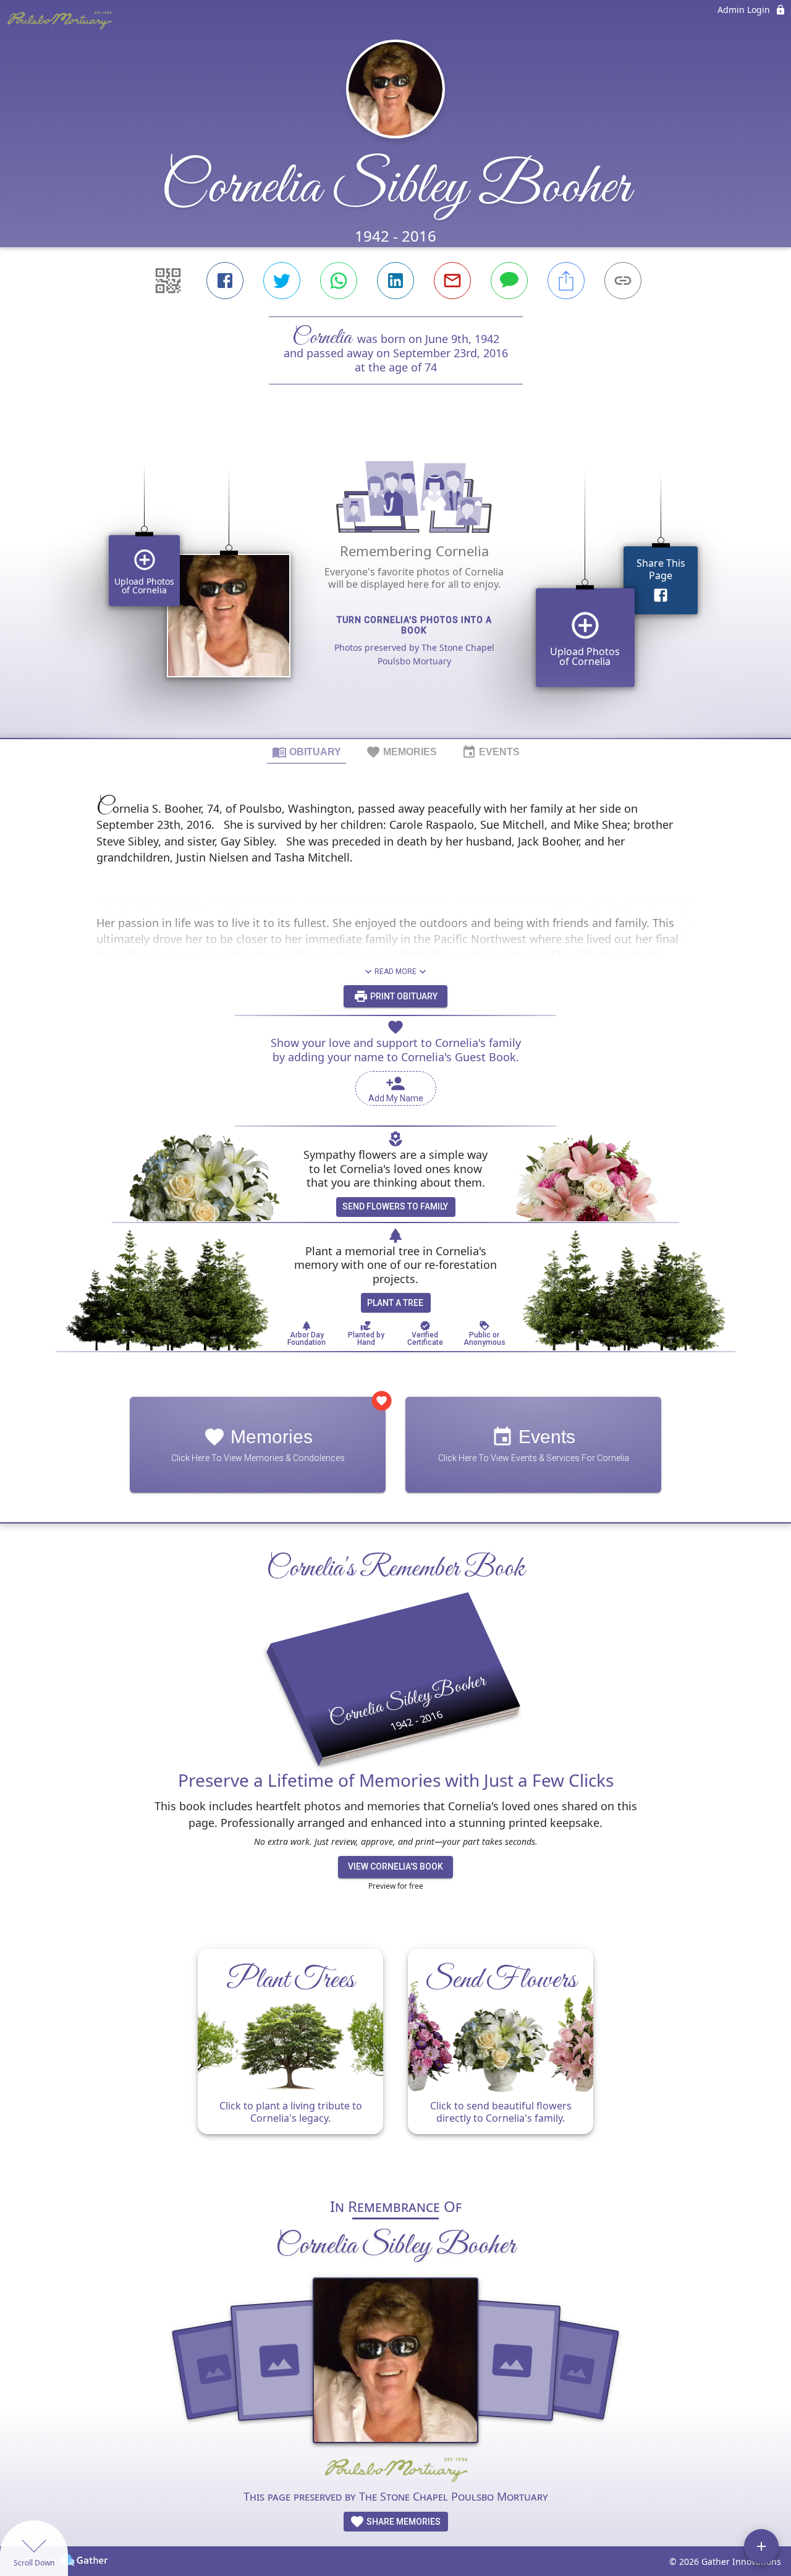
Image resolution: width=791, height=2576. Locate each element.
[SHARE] (566, 281)
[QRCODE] (168, 281)
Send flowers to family (395, 1206)
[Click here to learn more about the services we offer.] (395, 2471)
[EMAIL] (452, 281)
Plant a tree (395, 1303)
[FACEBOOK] (225, 281)
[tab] (307, 752)
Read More (395, 972)
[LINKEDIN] (395, 281)
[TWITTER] (282, 281)
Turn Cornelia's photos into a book (414, 625)
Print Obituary (403, 996)
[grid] (395, 582)
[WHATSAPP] (339, 281)
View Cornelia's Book (395, 1866)
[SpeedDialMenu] (761, 2546)
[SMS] (509, 281)
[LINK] (623, 281)
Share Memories (403, 2522)
